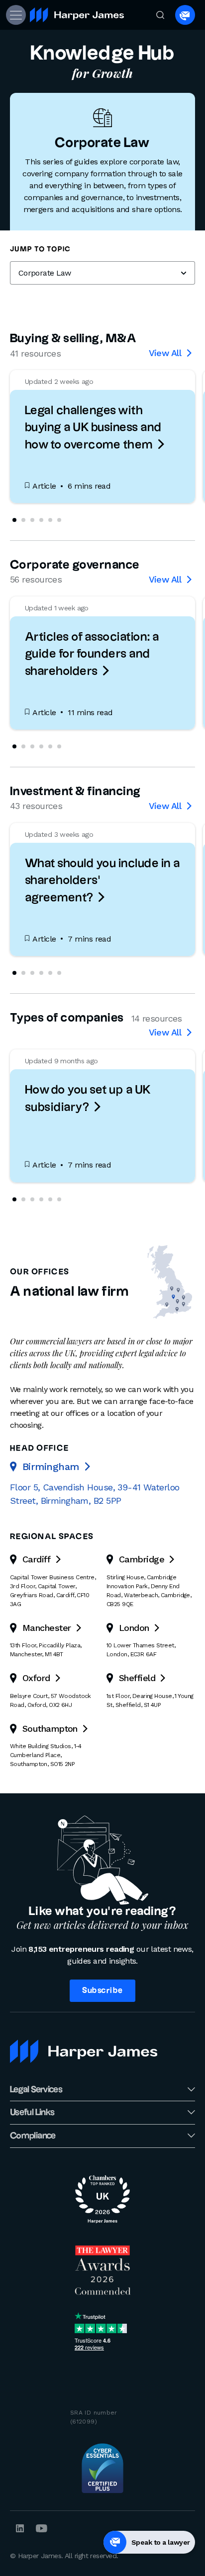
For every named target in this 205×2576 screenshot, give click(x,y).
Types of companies (67, 1018)
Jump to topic (41, 249)
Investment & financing (76, 792)
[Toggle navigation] (15, 15)
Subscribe (102, 1991)
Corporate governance (75, 565)
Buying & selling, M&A (73, 339)
